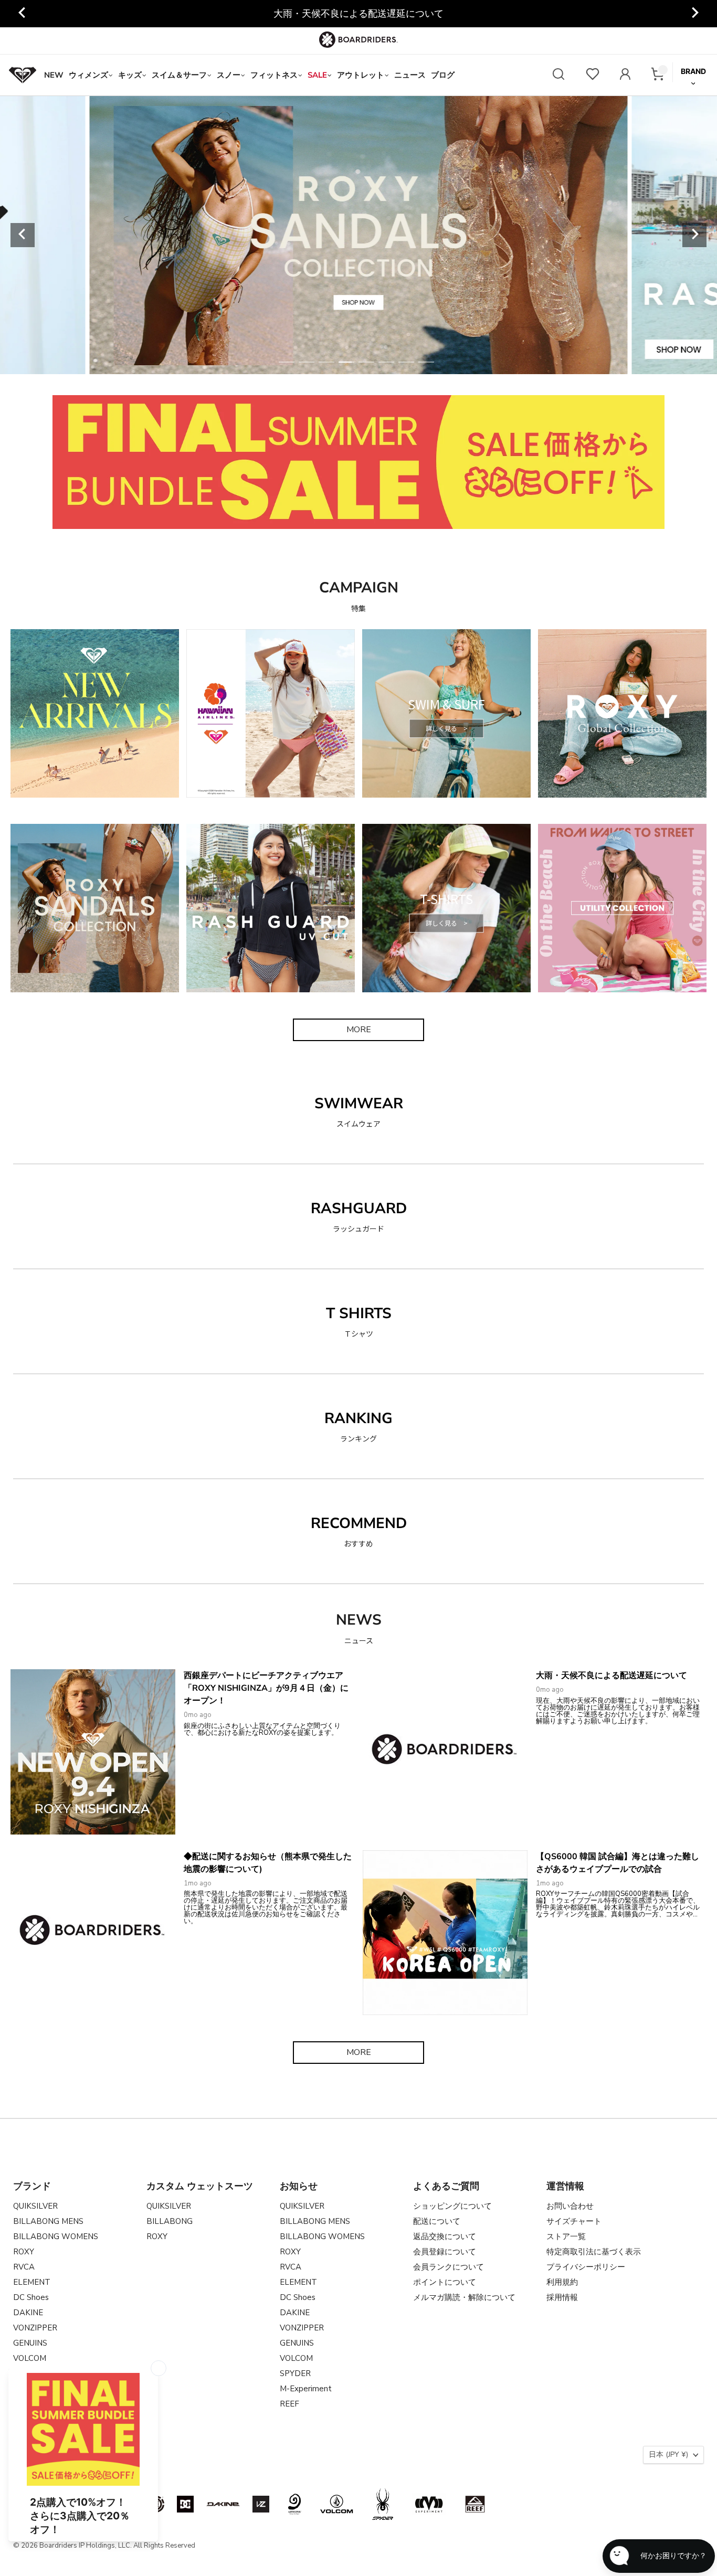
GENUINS (30, 2343)
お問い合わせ (570, 2206)
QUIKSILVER (35, 2206)
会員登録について (445, 2252)
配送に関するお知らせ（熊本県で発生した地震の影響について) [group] (358, 14)
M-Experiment (306, 2389)
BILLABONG (170, 2221)
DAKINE (28, 2313)
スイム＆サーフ (179, 75)
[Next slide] (694, 14)
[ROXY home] (23, 75)
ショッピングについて (452, 2206)
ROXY (24, 2252)
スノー (229, 75)
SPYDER (295, 2373)
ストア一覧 (566, 2236)
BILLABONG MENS (48, 2221)
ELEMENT (32, 2282)
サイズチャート (574, 2221)
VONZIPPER (35, 2328)
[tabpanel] (359, 235)
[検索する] (558, 75)
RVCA (24, 2267)
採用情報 (562, 2297)
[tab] (287, 362)
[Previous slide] (23, 14)
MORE (359, 1030)
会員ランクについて (449, 2267)
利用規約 (562, 2282)
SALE (317, 75)
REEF (289, 2404)
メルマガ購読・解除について (464, 2297)
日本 (668, 2455)
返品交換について (445, 2236)
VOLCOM (30, 2358)
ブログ (443, 75)
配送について (437, 2221)
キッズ (130, 75)
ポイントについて (445, 2282)
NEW (54, 75)
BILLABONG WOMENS (56, 2236)
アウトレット (361, 75)
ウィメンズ (88, 75)
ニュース (410, 75)
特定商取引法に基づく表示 (594, 2252)
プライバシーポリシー (586, 2267)
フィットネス (274, 75)
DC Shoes (31, 2297)
